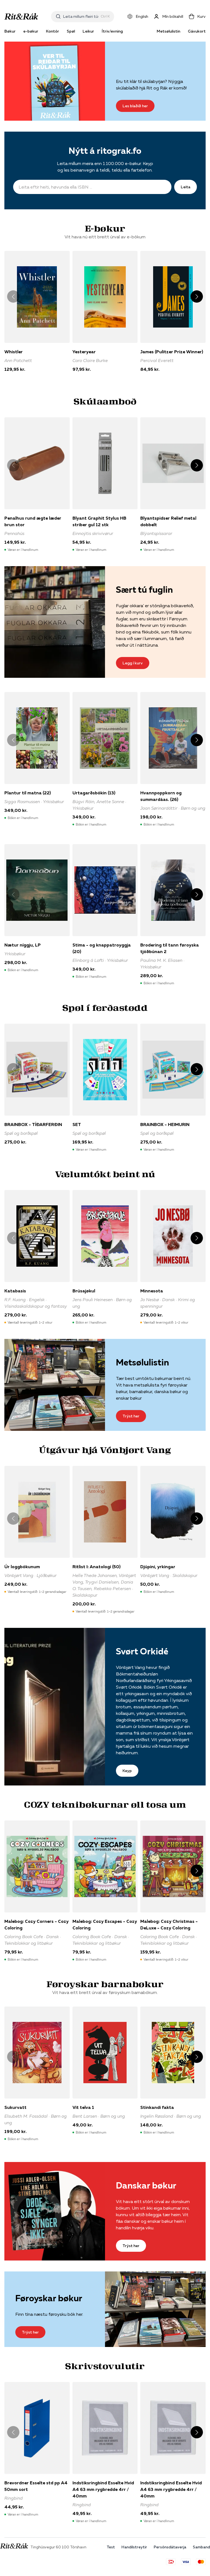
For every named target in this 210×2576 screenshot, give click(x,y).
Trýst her (131, 1416)
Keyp (127, 1771)
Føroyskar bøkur (49, 2298)
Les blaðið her (135, 106)
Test (111, 2547)
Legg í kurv (133, 663)
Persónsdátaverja (170, 2547)
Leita (186, 187)
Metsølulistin (168, 31)
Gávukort (197, 31)
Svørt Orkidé (142, 1651)
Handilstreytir (134, 2547)
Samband (201, 2547)
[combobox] (81, 16)
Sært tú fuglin (144, 590)
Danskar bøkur (146, 2185)
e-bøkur (31, 31)
